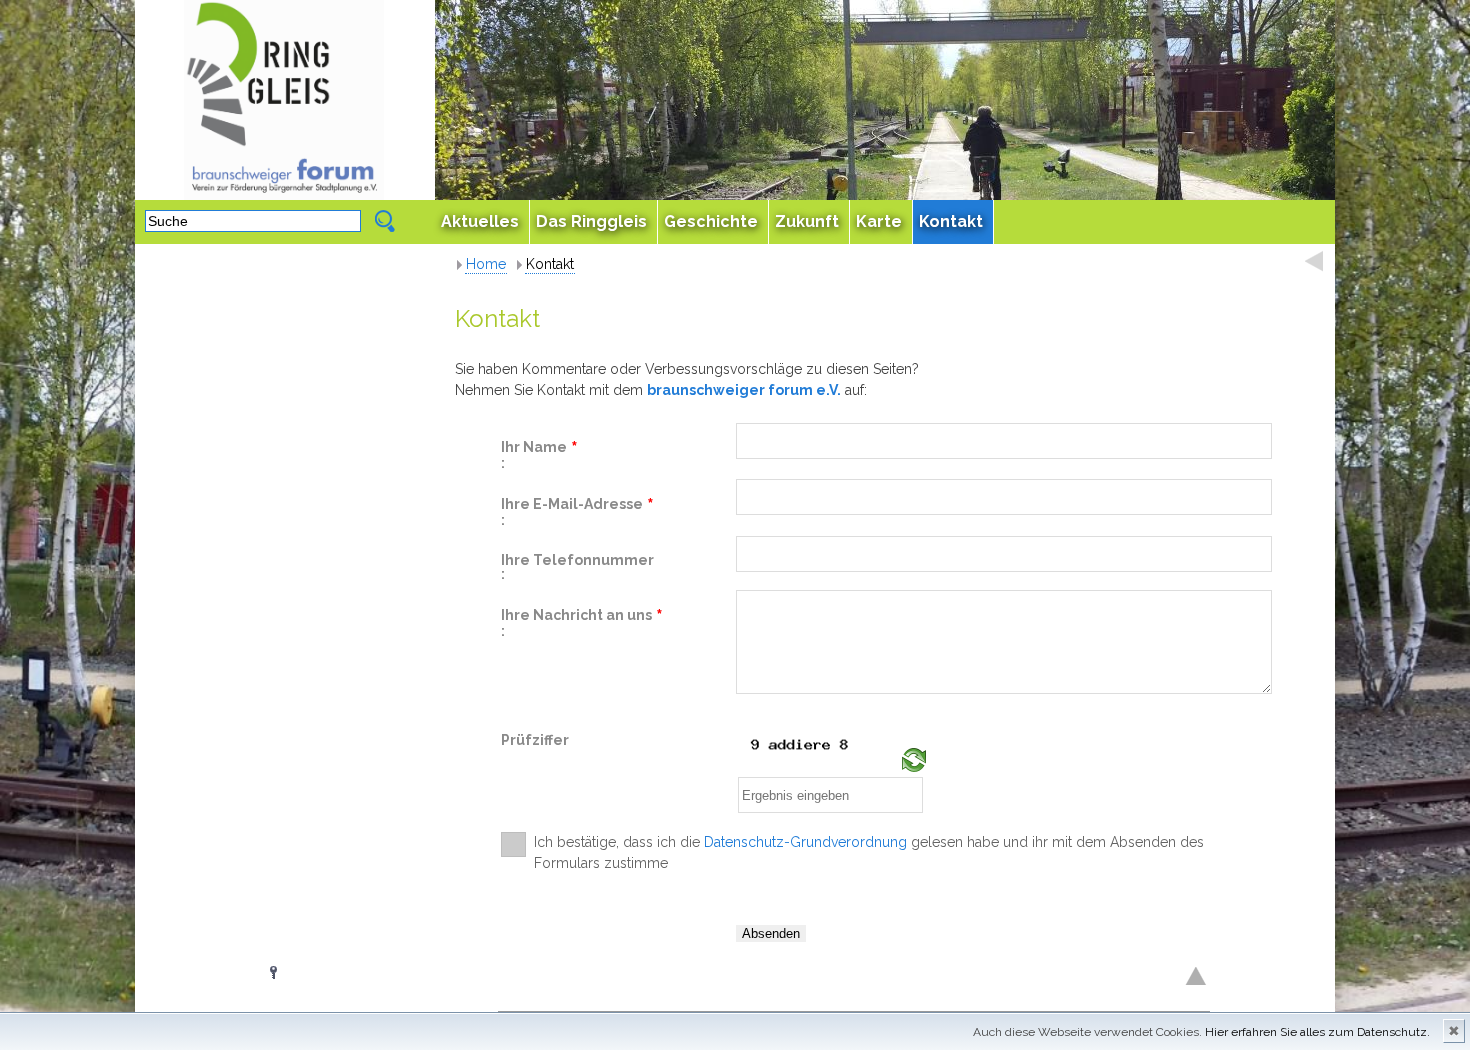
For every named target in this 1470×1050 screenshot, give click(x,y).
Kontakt (550, 264)
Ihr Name (539, 448)
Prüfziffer (535, 740)
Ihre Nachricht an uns (582, 616)
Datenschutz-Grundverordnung (805, 842)
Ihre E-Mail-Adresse (577, 505)
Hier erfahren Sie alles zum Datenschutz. (1317, 1032)
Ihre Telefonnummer (577, 560)
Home (486, 264)
